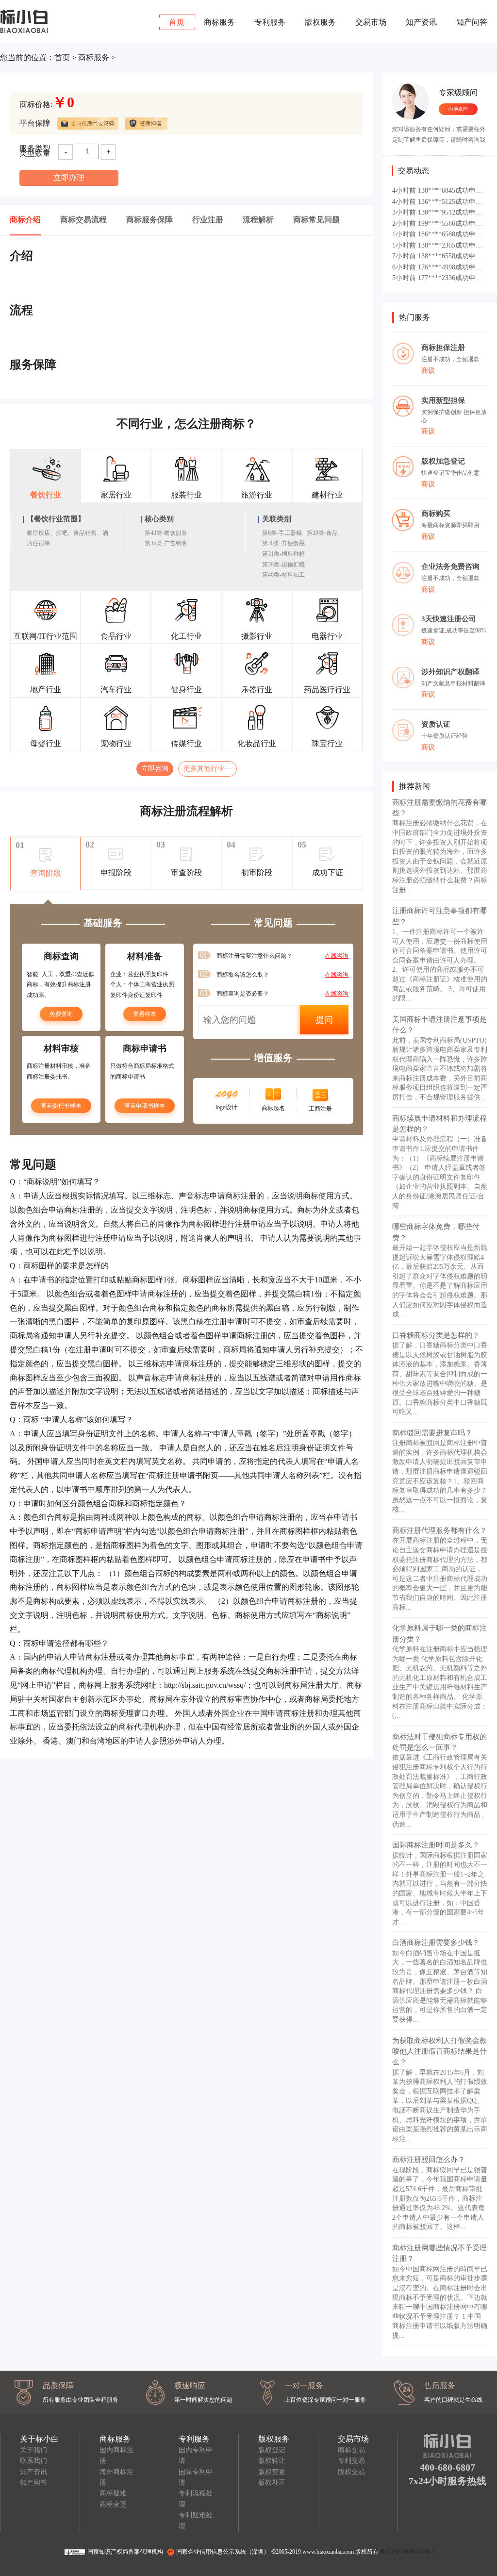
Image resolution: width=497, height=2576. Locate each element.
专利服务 (270, 22)
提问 (324, 1020)
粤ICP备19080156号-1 (407, 2552)
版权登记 (272, 2450)
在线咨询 (337, 956)
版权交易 (351, 2472)
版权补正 (272, 2483)
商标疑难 (113, 2493)
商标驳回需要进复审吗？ (432, 1433)
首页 (177, 22)
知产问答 (472, 22)
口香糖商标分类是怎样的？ (436, 1335)
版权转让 (272, 2461)
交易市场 (371, 22)
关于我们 (33, 2450)
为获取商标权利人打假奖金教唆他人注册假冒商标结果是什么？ (439, 2052)
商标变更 (113, 2504)
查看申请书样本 (145, 1106)
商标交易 (351, 2450)
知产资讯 (421, 22)
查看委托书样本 (61, 1106)
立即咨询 (155, 769)
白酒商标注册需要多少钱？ (436, 1943)
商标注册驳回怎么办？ (429, 2160)
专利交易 (351, 2461)
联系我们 (33, 2461)
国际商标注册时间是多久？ (436, 1845)
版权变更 (272, 2472)
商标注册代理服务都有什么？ (439, 1530)
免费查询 (61, 1014)
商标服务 (219, 22)
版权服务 (320, 22)
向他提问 (458, 109)
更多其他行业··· (207, 769)
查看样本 (145, 1014)
